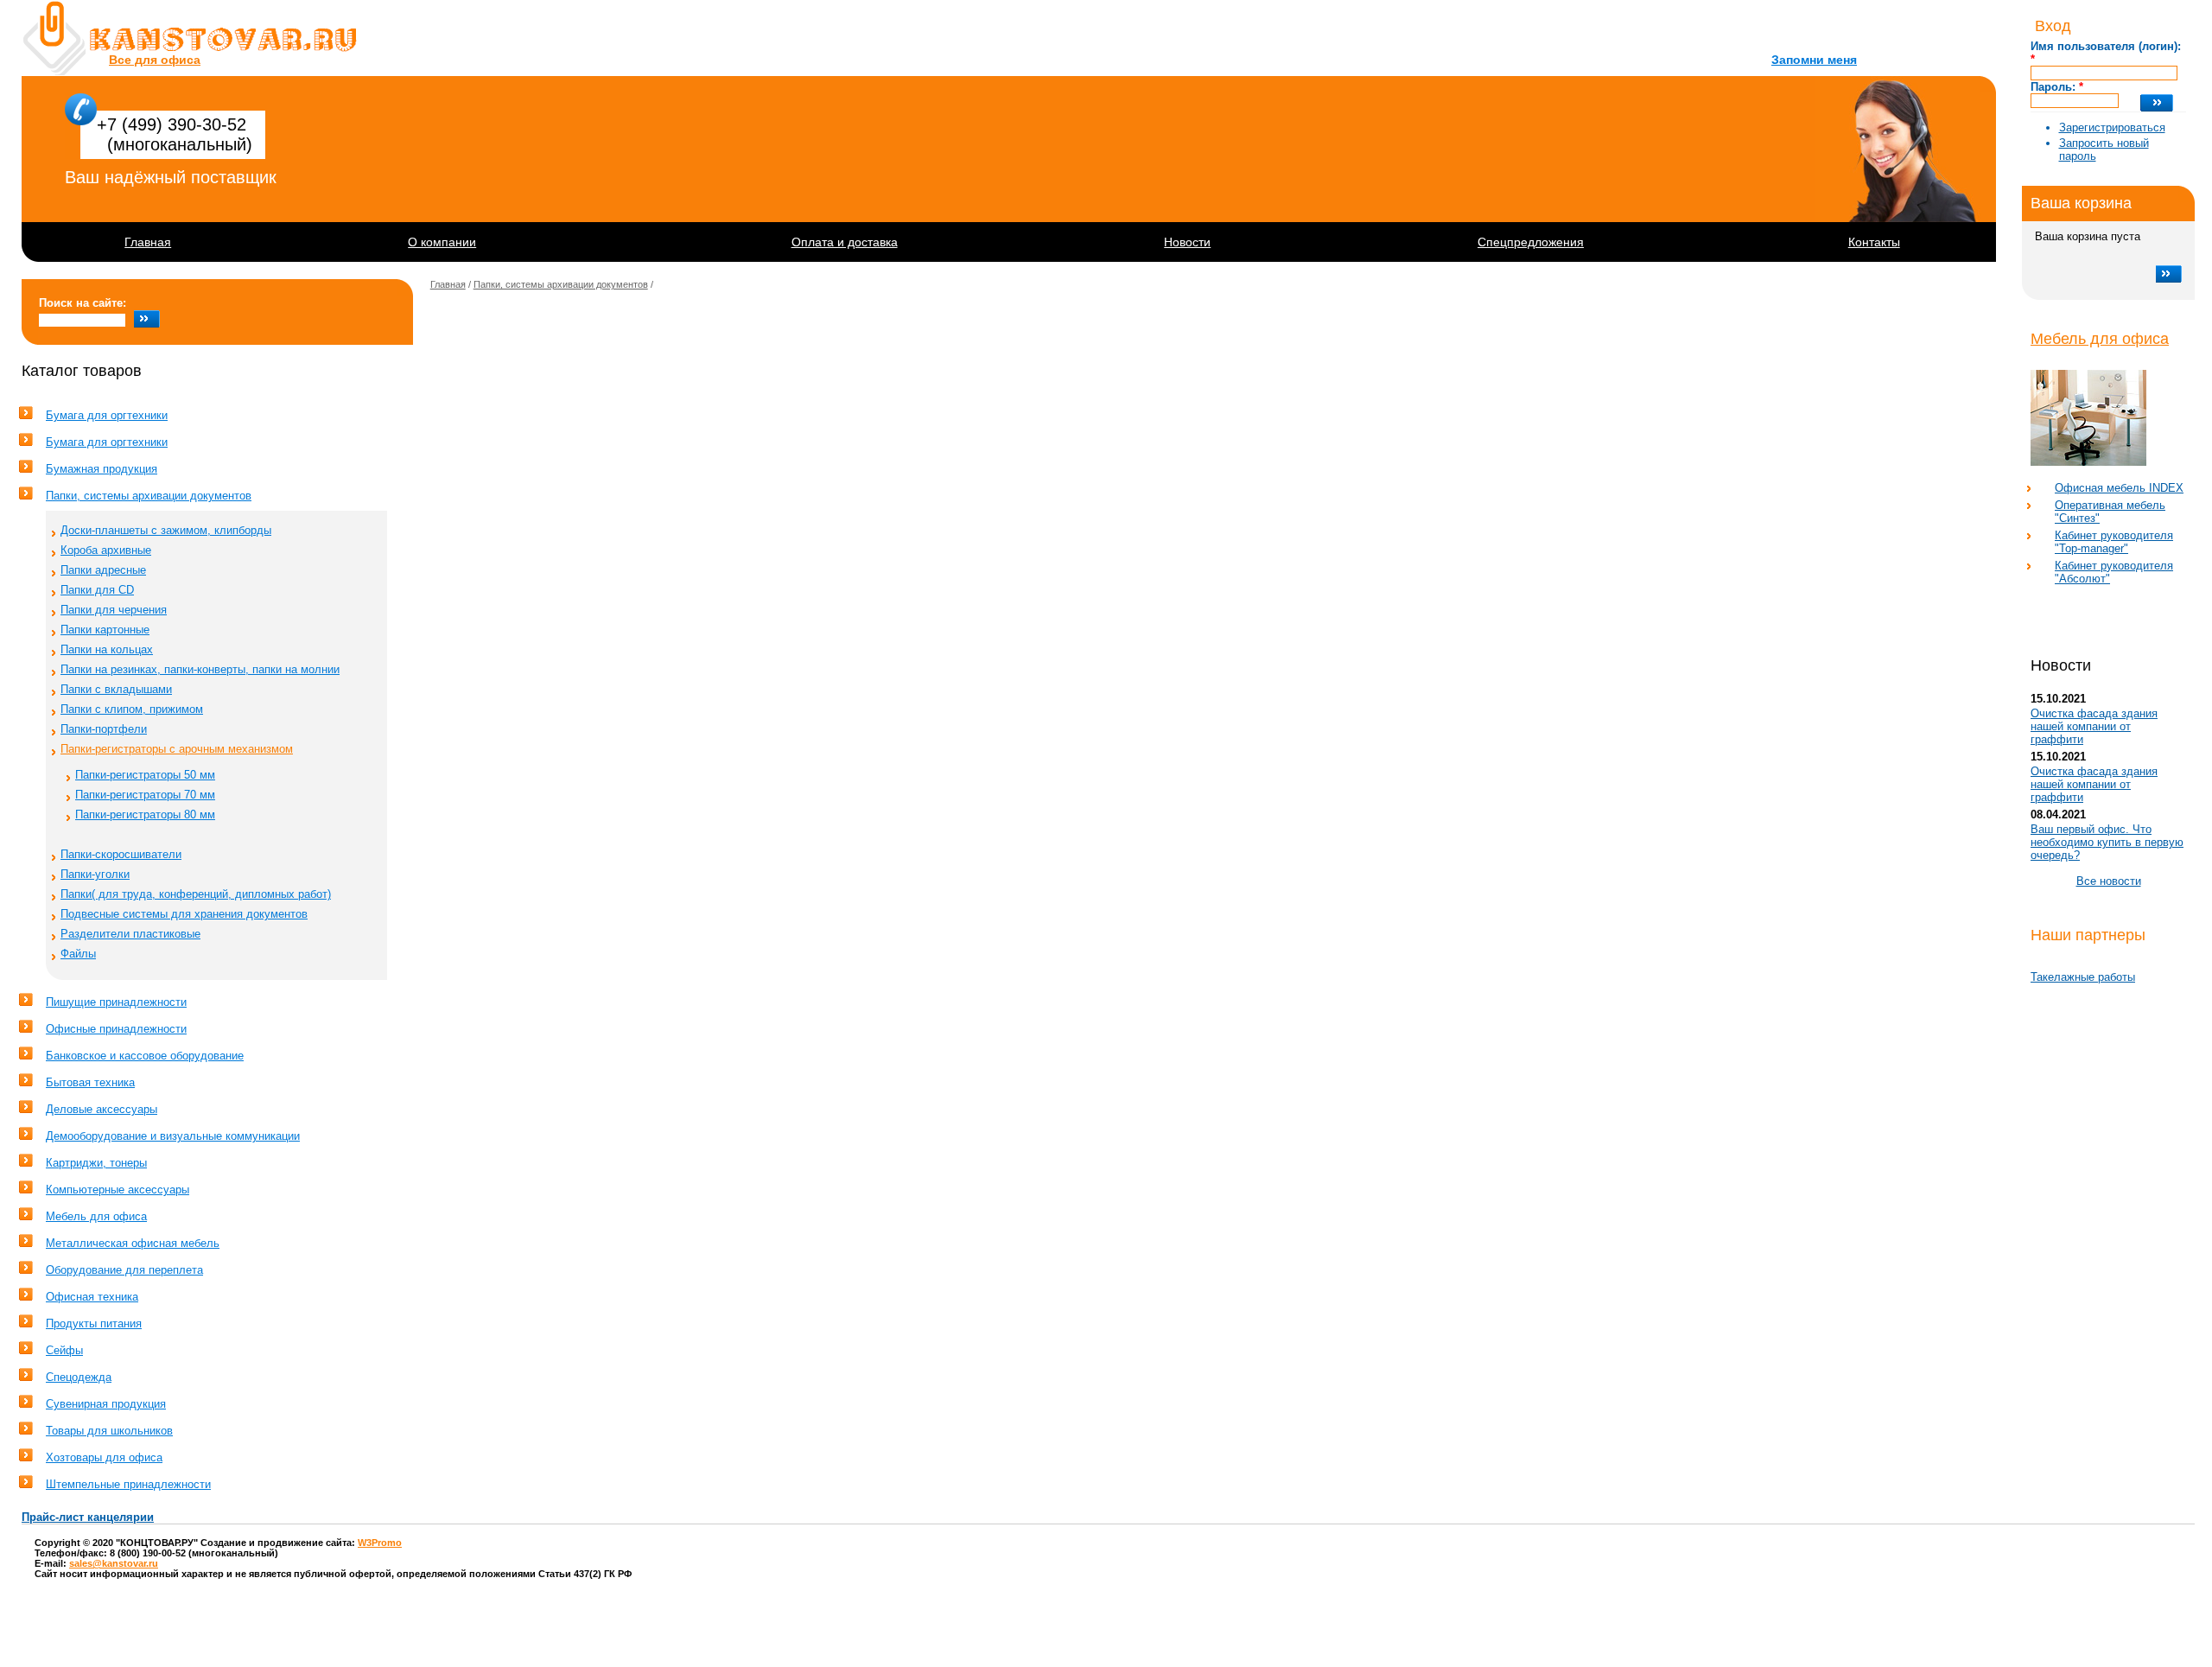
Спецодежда (79, 1377)
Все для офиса (155, 60)
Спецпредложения (1531, 242)
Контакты (1874, 242)
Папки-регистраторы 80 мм (145, 814)
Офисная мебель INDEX (2119, 488)
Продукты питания (94, 1323)
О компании (442, 242)
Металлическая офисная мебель (133, 1243)
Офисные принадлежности (116, 1029)
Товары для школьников (109, 1431)
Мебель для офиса (2100, 339)
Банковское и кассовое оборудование (145, 1056)
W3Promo (380, 1543)
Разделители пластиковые (130, 934)
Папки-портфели (104, 729)
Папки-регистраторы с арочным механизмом (177, 749)
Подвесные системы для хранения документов (184, 914)
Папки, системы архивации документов (149, 496)
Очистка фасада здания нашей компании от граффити (2094, 726)
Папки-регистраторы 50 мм (145, 775)
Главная (148, 242)
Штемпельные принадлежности (128, 1484)
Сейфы (64, 1350)
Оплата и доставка (845, 242)
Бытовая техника (90, 1082)
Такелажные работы (2083, 977)
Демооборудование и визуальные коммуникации (173, 1136)
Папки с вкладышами (116, 689)
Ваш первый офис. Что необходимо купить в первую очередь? (2107, 842)
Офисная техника (92, 1297)
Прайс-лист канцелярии (88, 1517)
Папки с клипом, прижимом (132, 709)
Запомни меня (1814, 60)
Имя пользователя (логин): (2106, 53)
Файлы (78, 954)
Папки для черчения (114, 610)
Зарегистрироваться (2112, 127)
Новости (1187, 242)
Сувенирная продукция (106, 1404)
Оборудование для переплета (124, 1270)
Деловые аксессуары (102, 1109)
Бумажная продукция (102, 469)
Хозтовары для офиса (104, 1457)
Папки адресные (103, 570)
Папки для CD (97, 590)
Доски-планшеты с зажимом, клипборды (166, 530)
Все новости (2109, 881)
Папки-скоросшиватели (121, 854)
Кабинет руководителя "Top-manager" (2114, 542)
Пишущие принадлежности (116, 1002)
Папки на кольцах (107, 649)
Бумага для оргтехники (107, 415)
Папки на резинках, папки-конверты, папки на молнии (200, 669)
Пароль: (2057, 87)
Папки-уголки (95, 874)
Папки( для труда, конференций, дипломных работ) (196, 894)
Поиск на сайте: (83, 303)
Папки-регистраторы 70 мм (145, 795)
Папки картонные (105, 630)
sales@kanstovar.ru (114, 1563)
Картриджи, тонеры (96, 1163)
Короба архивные (106, 550)
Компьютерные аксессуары (118, 1190)
